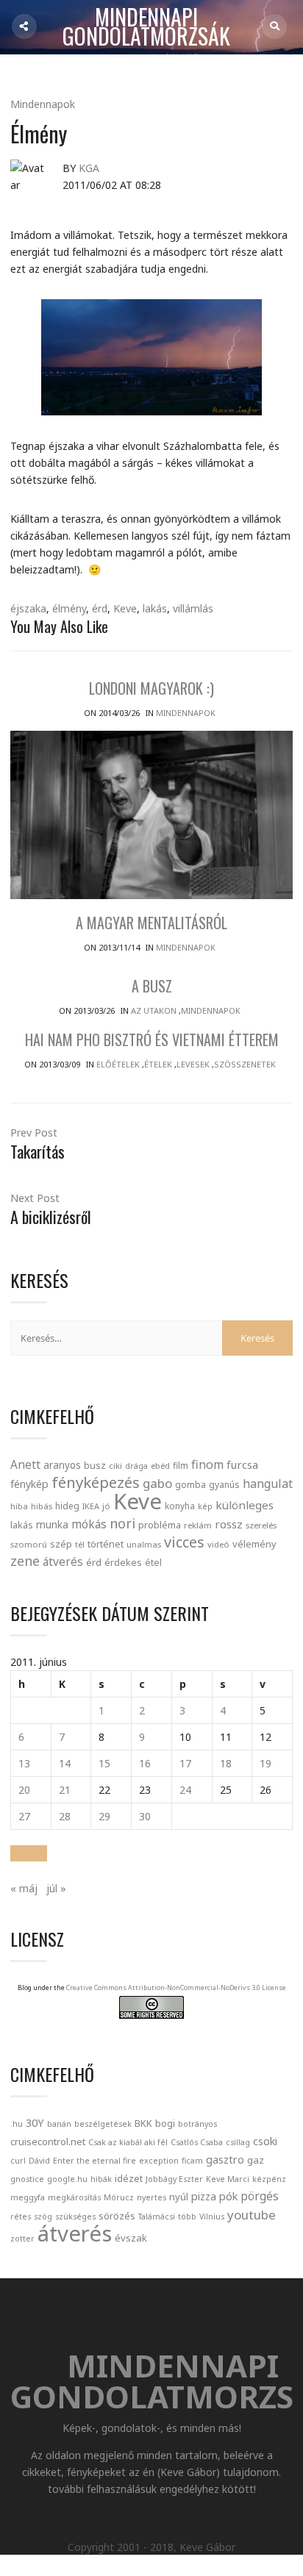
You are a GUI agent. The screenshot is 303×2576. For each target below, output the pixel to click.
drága (136, 1466)
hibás (42, 1506)
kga (89, 168)
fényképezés (96, 1482)
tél (80, 1544)
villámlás (193, 608)
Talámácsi (157, 2217)
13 (24, 1763)
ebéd (160, 1466)
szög (43, 2217)
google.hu (67, 2179)
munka (52, 1524)
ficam (192, 2161)
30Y (35, 2122)
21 (65, 1790)
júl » (56, 1888)
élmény (69, 608)
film (181, 1466)
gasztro (225, 2159)
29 (104, 1816)
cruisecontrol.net (48, 2142)
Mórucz (119, 2197)
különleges (245, 1505)
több (187, 2217)
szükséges (75, 2217)
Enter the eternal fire (95, 2161)
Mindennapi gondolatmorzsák (146, 27)
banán (59, 2124)
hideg (67, 1506)
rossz (229, 1524)
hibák (101, 2179)
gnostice (27, 2179)
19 (265, 1763)
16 (145, 1763)
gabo (157, 1483)
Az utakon (154, 1010)
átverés (63, 1561)
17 (185, 1763)
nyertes (151, 2197)
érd (100, 608)
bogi (165, 2123)
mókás (89, 1524)
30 (145, 1816)
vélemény (254, 1544)
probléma (160, 1525)
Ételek (158, 1064)
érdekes (123, 1563)
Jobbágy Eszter (174, 2179)
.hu (17, 2124)
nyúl (179, 2197)
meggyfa (28, 2197)
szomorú (29, 1544)
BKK (143, 2123)
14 (65, 1763)
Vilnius (212, 2217)
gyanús (224, 1485)
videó (218, 1544)
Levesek (193, 1064)
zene (25, 1561)
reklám (198, 1525)
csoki (265, 2141)
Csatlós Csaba (197, 2142)
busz (95, 1466)
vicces (184, 1542)
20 (24, 1790)
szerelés (261, 1525)
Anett (25, 1464)
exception (159, 2161)
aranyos (62, 1465)
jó (106, 1506)
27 (24, 1816)
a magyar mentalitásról (151, 923)
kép (205, 1506)
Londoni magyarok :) (151, 688)
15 (104, 1763)
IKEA (91, 1506)
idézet (129, 2178)
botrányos (197, 2124)
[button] (29, 1853)
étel (153, 1563)
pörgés (260, 2196)
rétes (21, 2217)
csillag (238, 2142)
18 (226, 1763)
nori (122, 1523)
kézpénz (269, 2179)
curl (18, 2161)
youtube (252, 2215)
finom (207, 1464)
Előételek (118, 1064)
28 (65, 1816)
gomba (190, 1485)
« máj (24, 1888)
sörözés (117, 2216)
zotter (22, 2239)
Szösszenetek (245, 1064)
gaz (256, 2160)
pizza (204, 2196)
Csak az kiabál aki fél (128, 2142)
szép (61, 1544)
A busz (152, 986)
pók (228, 2196)
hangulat (268, 1484)
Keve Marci (228, 2179)
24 (185, 1790)
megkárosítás (74, 2197)
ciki (115, 1466)
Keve (125, 608)
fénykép (29, 1484)
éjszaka (28, 608)
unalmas (144, 1544)
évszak (131, 2238)
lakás (155, 608)
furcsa (242, 1464)
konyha (180, 1506)
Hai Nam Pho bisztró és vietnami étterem (152, 1040)
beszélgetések (103, 2124)
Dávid (39, 2161)
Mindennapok (43, 104)
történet (106, 1544)
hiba (19, 1506)
